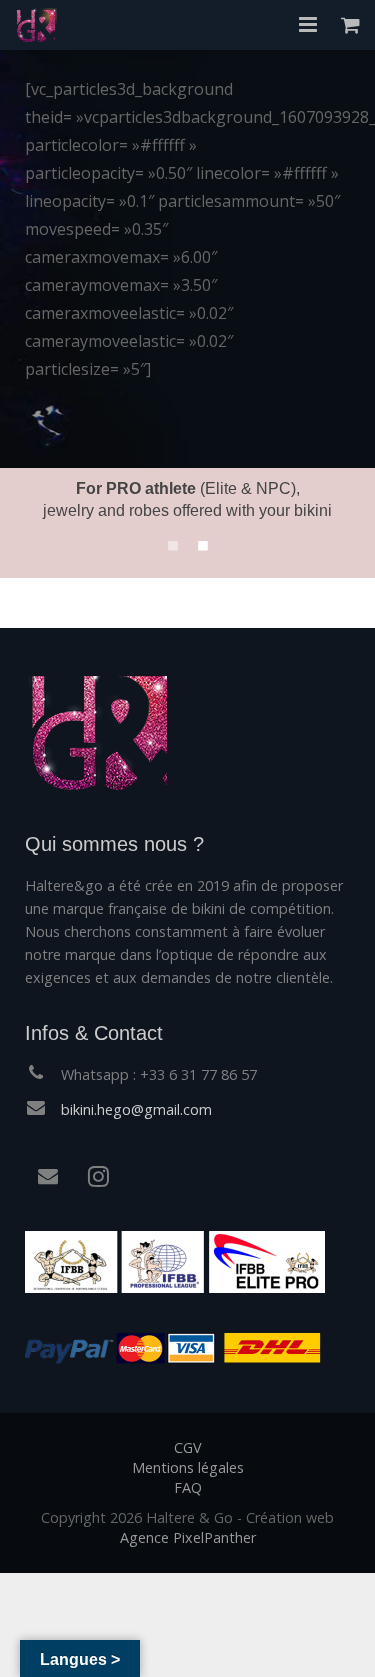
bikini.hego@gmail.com (136, 1109)
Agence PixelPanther (188, 1537)
